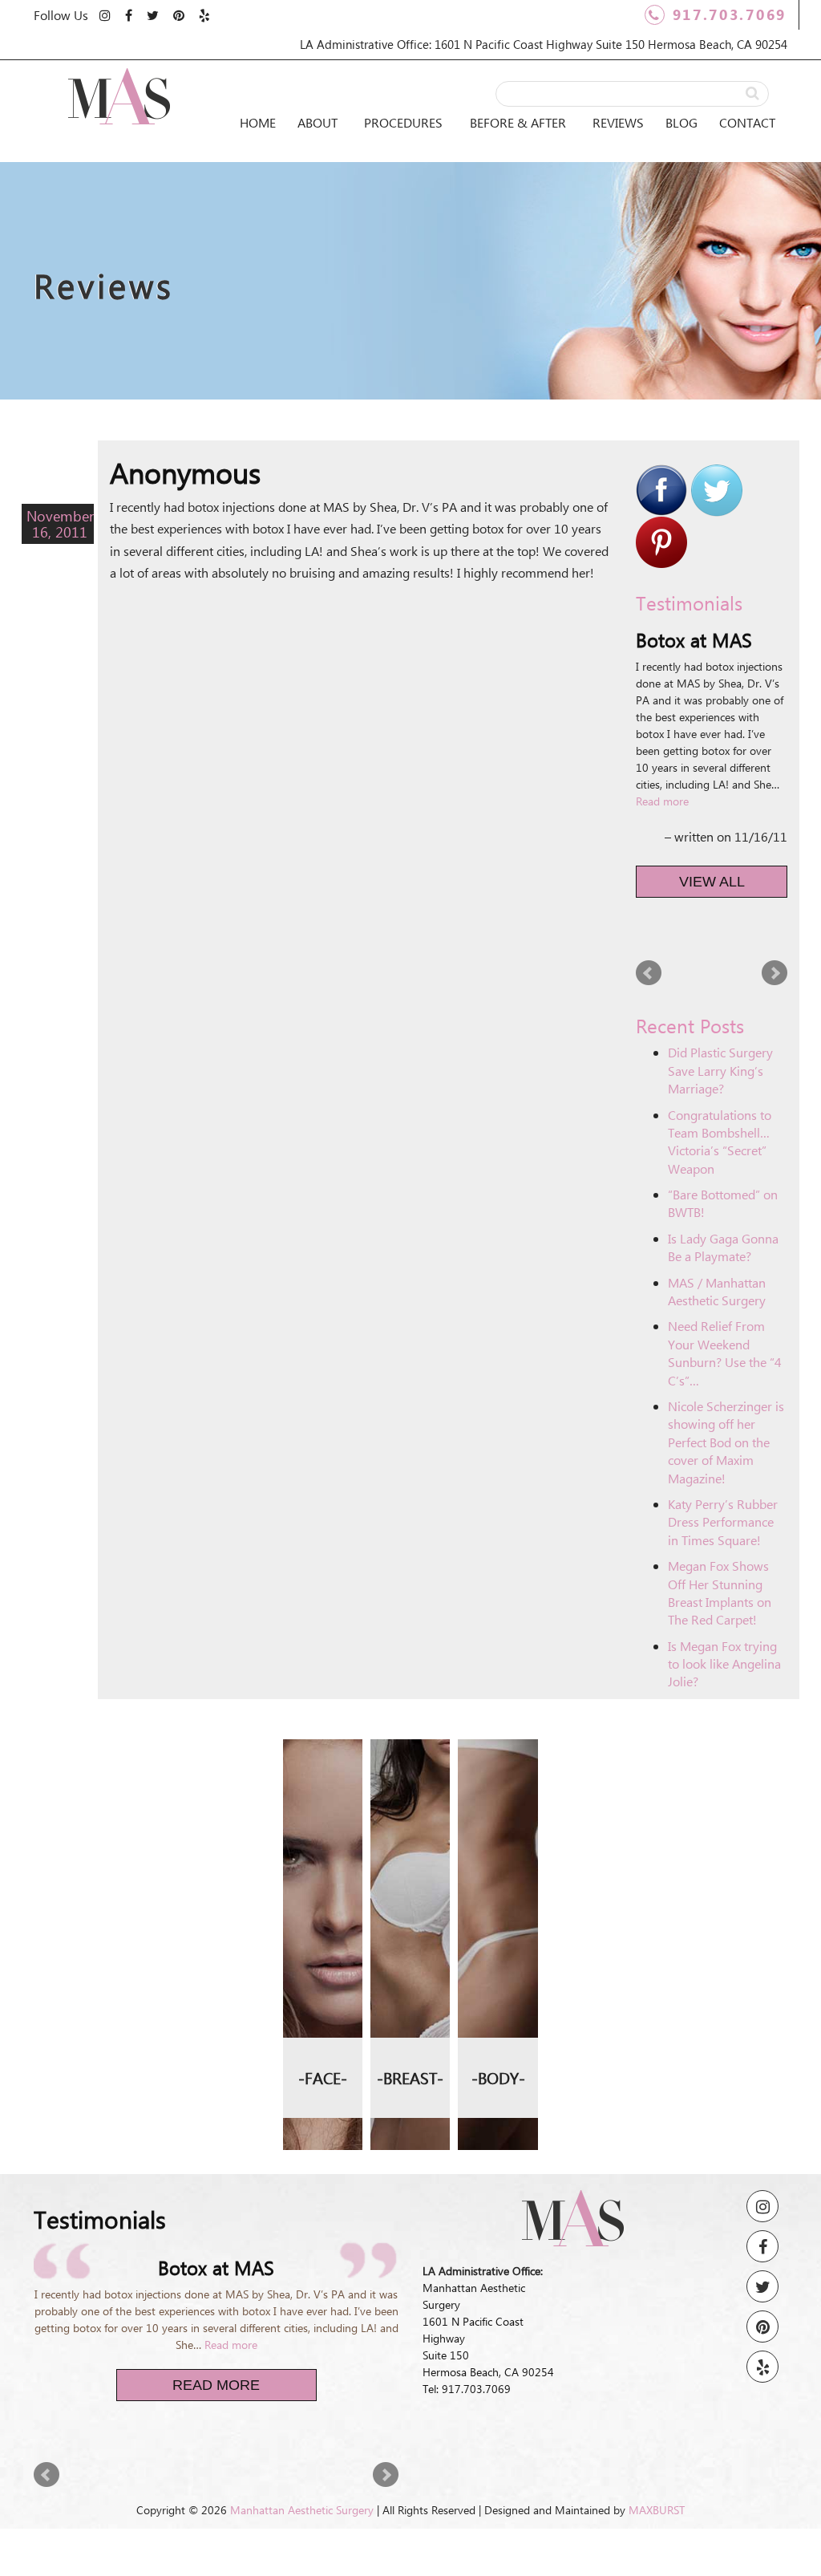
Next (774, 973)
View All (712, 882)
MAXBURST (657, 2510)
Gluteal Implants (498, 1917)
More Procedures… (322, 1939)
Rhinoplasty (322, 1756)
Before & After (518, 122)
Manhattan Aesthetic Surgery (302, 2510)
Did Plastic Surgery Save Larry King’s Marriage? (720, 1070)
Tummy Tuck (498, 1802)
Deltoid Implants (498, 1974)
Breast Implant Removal (410, 1914)
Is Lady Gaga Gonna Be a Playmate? (723, 1247)
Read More (216, 2385)
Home (258, 122)
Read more (662, 801)
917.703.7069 (730, 14)
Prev (649, 973)
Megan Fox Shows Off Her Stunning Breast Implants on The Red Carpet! (720, 1592)
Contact (747, 122)
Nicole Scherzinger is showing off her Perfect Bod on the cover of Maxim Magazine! (726, 1442)
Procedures (403, 122)
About (317, 122)
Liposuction (498, 1756)
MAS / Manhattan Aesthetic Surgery (717, 1291)
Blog (681, 122)
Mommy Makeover (498, 1859)
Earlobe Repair (323, 1882)
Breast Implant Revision (410, 1835)
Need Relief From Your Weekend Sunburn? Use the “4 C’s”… (725, 1353)
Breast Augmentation (410, 1767)
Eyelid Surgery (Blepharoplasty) (322, 1813)
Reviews (618, 122)
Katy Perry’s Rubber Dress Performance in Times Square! (723, 1522)
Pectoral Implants (498, 2032)
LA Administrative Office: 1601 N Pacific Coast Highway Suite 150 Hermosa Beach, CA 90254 (544, 44)
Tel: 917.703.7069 (467, 2389)
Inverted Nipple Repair (410, 1993)
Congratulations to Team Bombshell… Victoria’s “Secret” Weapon (720, 1142)
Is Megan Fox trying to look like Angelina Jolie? (724, 1664)
